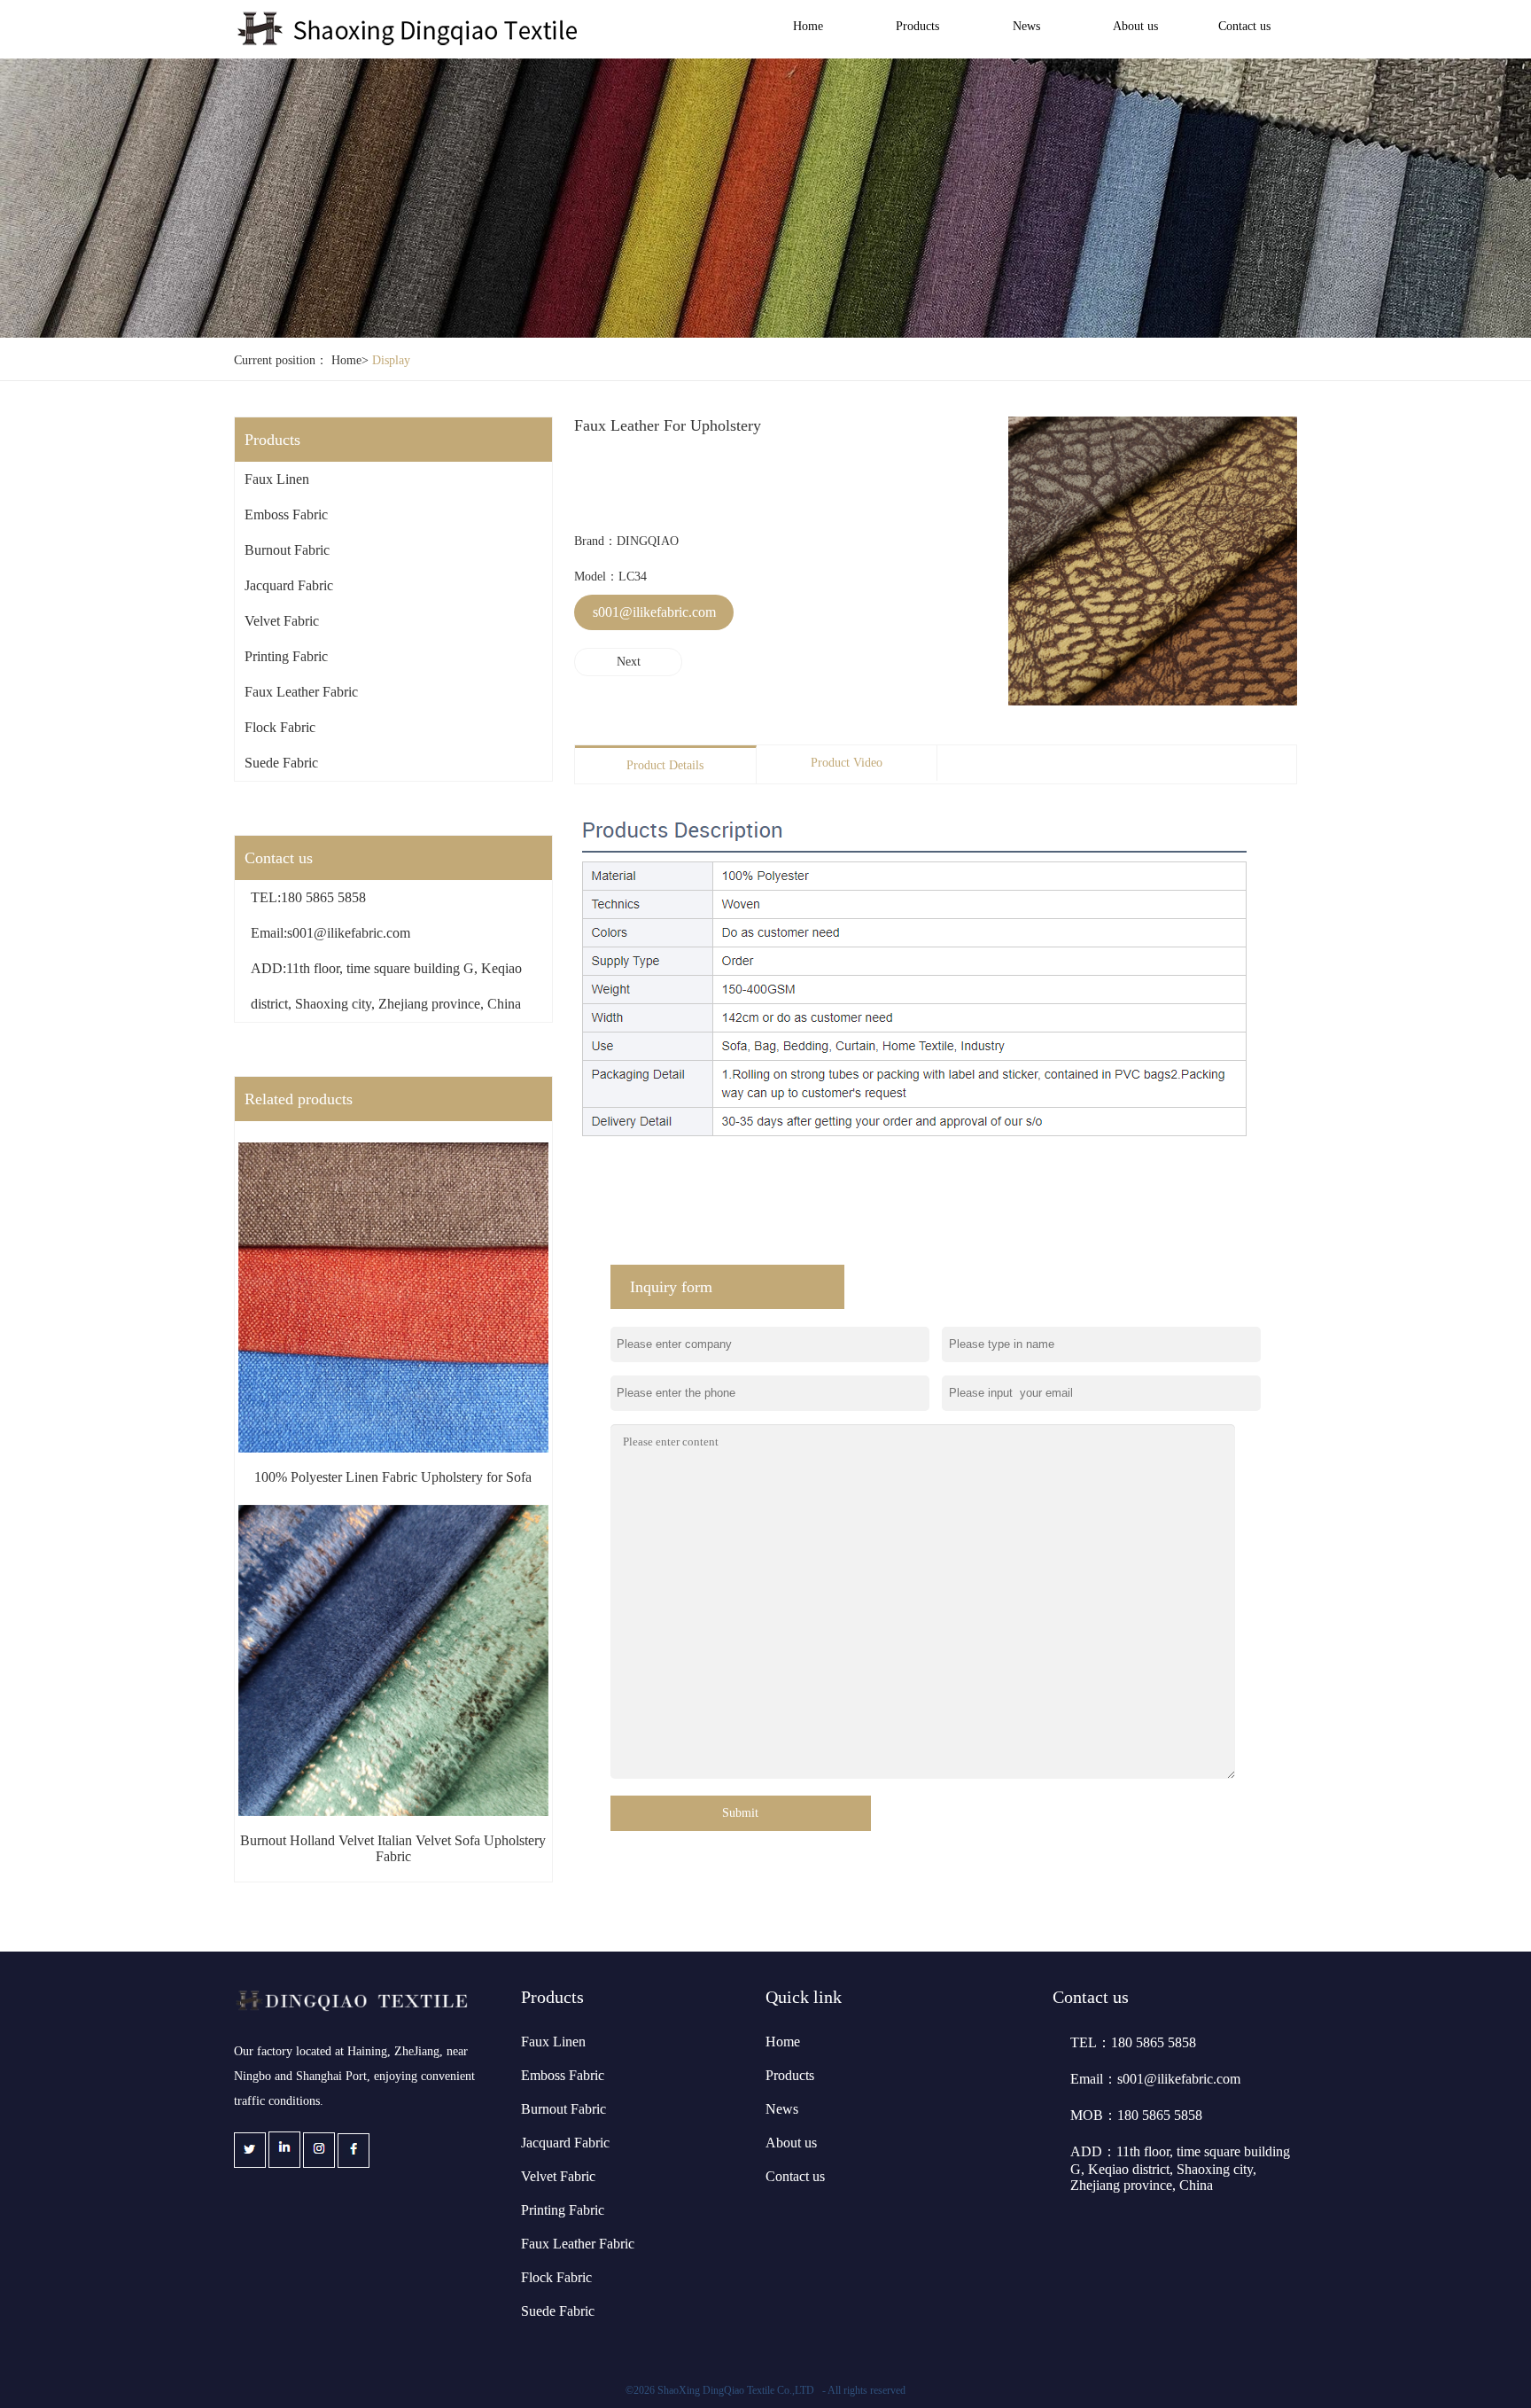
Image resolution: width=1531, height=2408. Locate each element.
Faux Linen (277, 479)
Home (808, 26)
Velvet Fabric (282, 621)
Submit (740, 1813)
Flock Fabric (280, 727)
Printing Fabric (286, 656)
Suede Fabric (281, 763)
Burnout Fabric (287, 550)
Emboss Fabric (286, 514)
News (1026, 26)
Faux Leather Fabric (301, 692)
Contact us (1244, 26)
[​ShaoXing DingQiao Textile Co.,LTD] (409, 43)
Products (917, 26)
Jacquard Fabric (289, 585)
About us (1135, 26)
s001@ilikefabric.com (654, 612)
